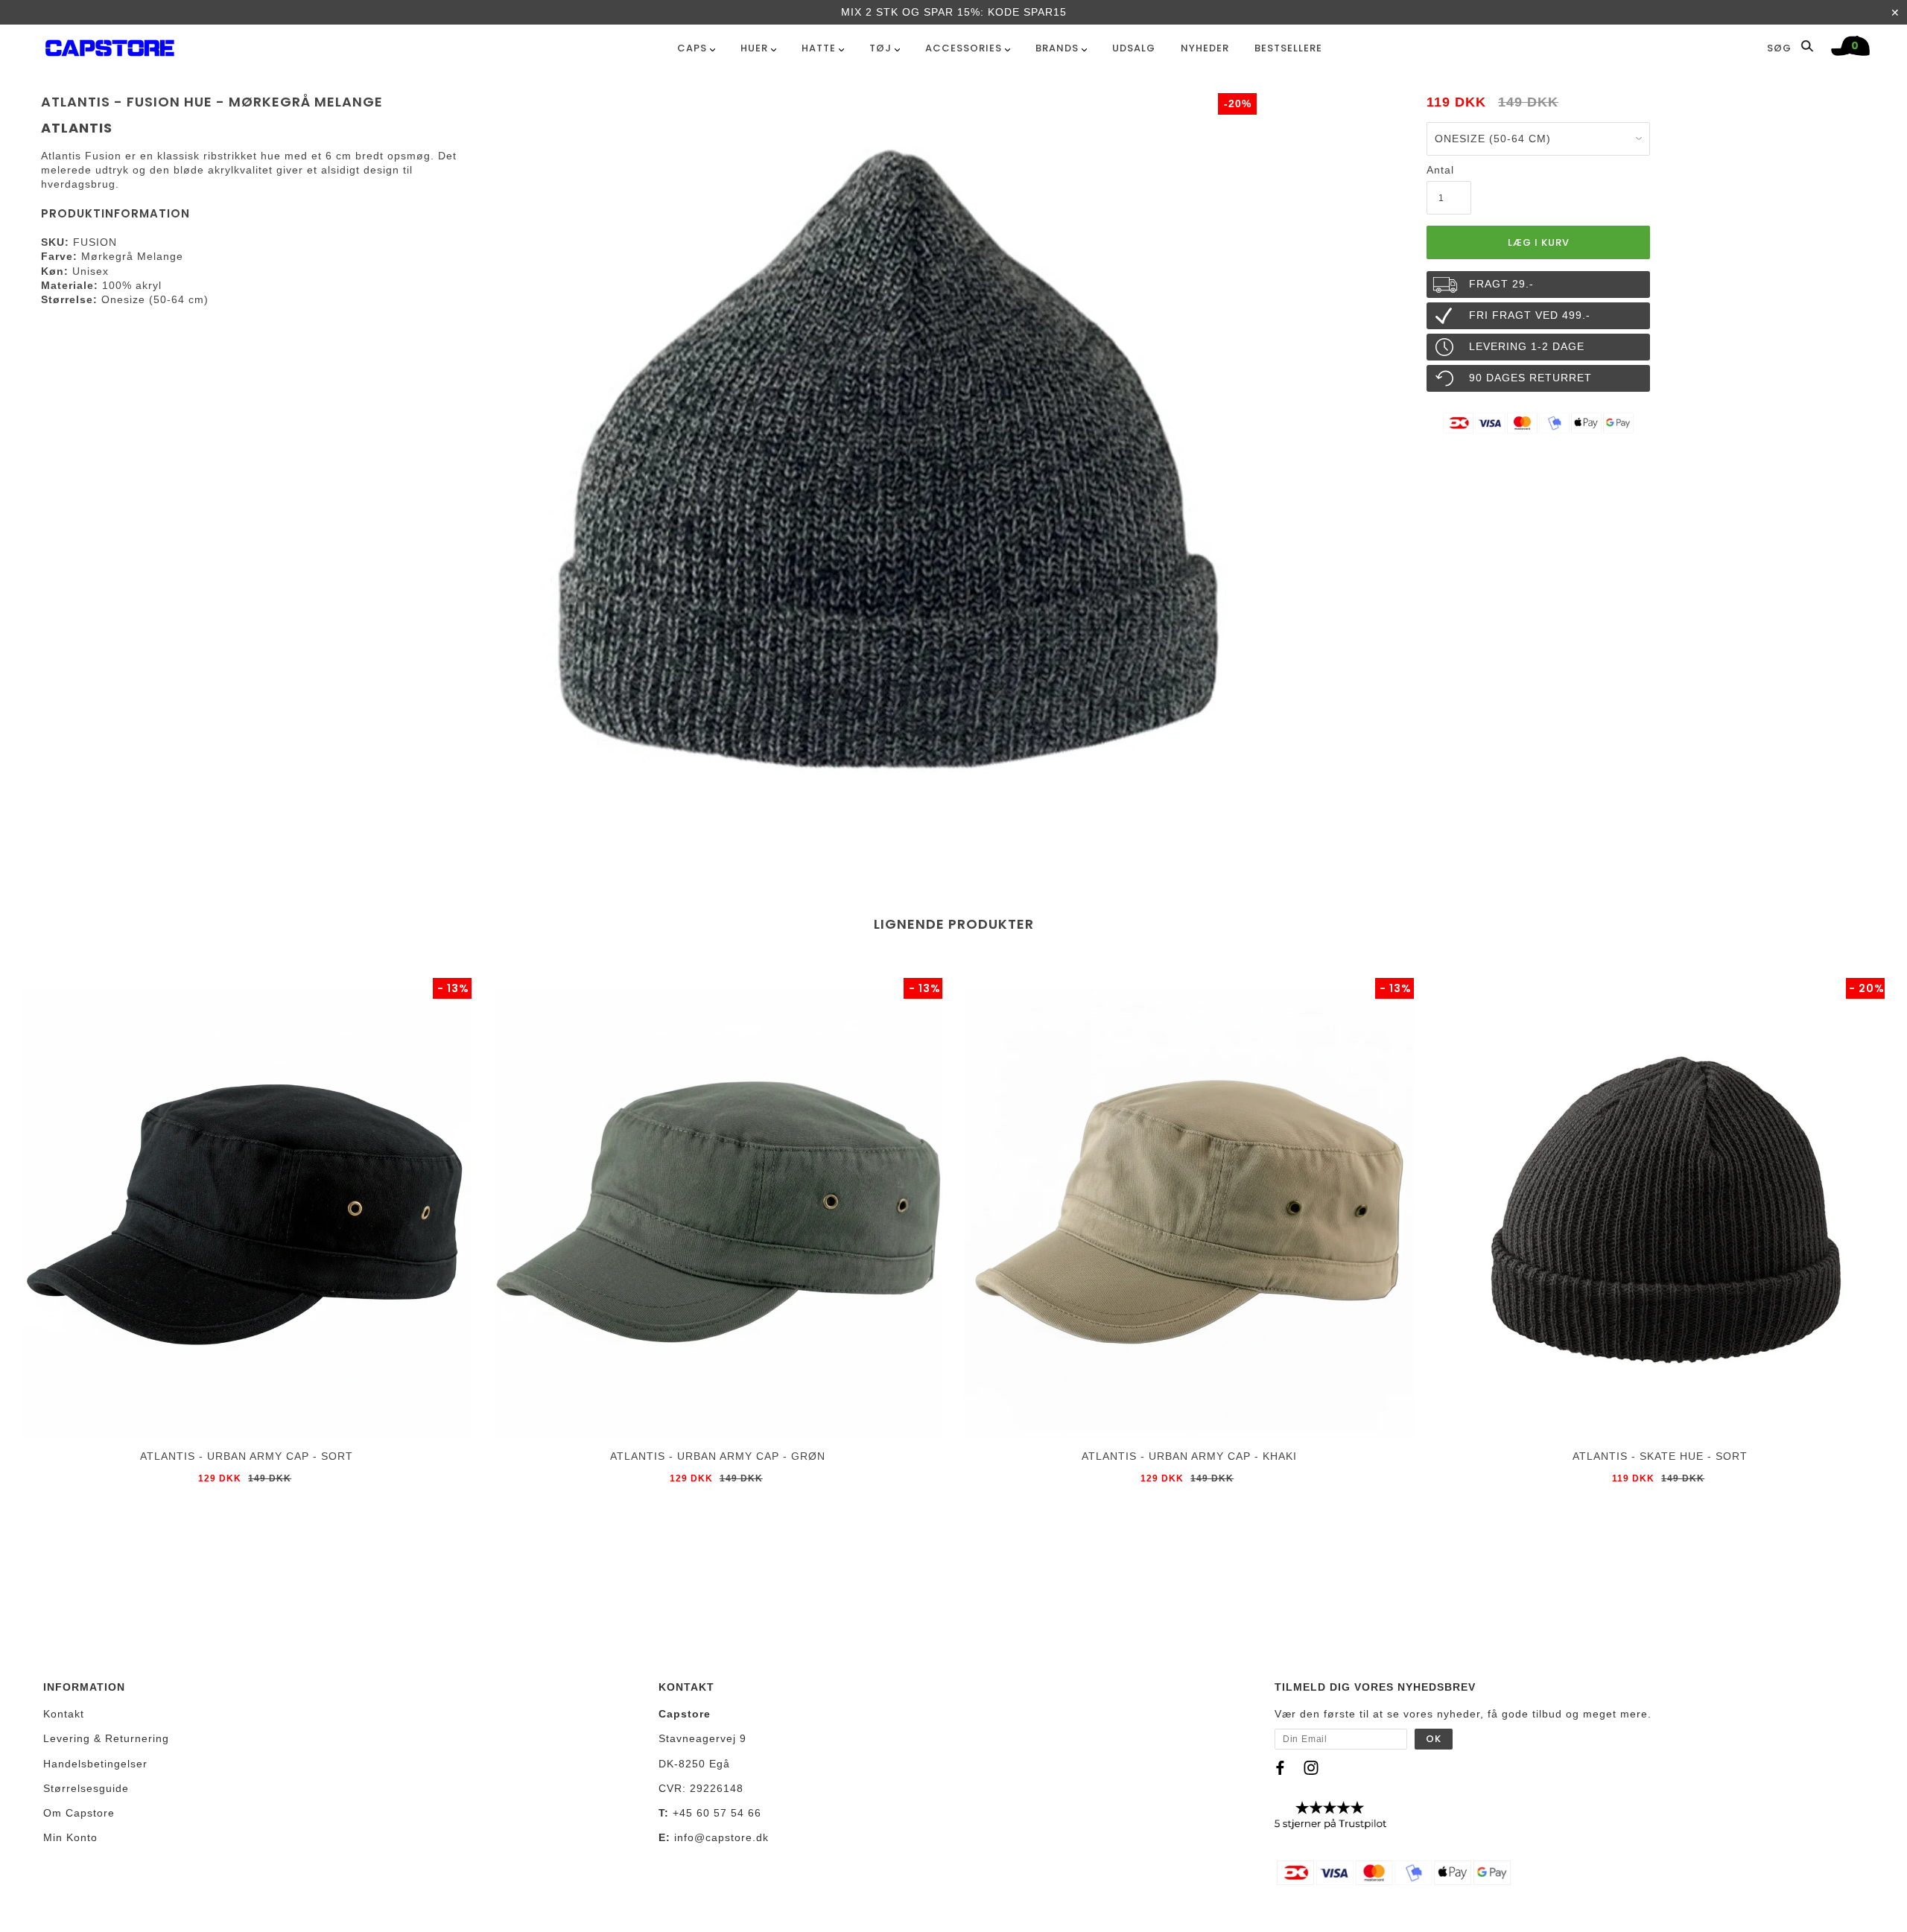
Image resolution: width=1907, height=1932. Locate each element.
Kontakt (64, 1714)
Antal (1440, 170)
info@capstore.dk (721, 1837)
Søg (1781, 48)
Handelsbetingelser (95, 1764)
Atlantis (77, 128)
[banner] (110, 45)
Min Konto (70, 1837)
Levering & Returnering (106, 1738)
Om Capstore (79, 1813)
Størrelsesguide (86, 1788)
